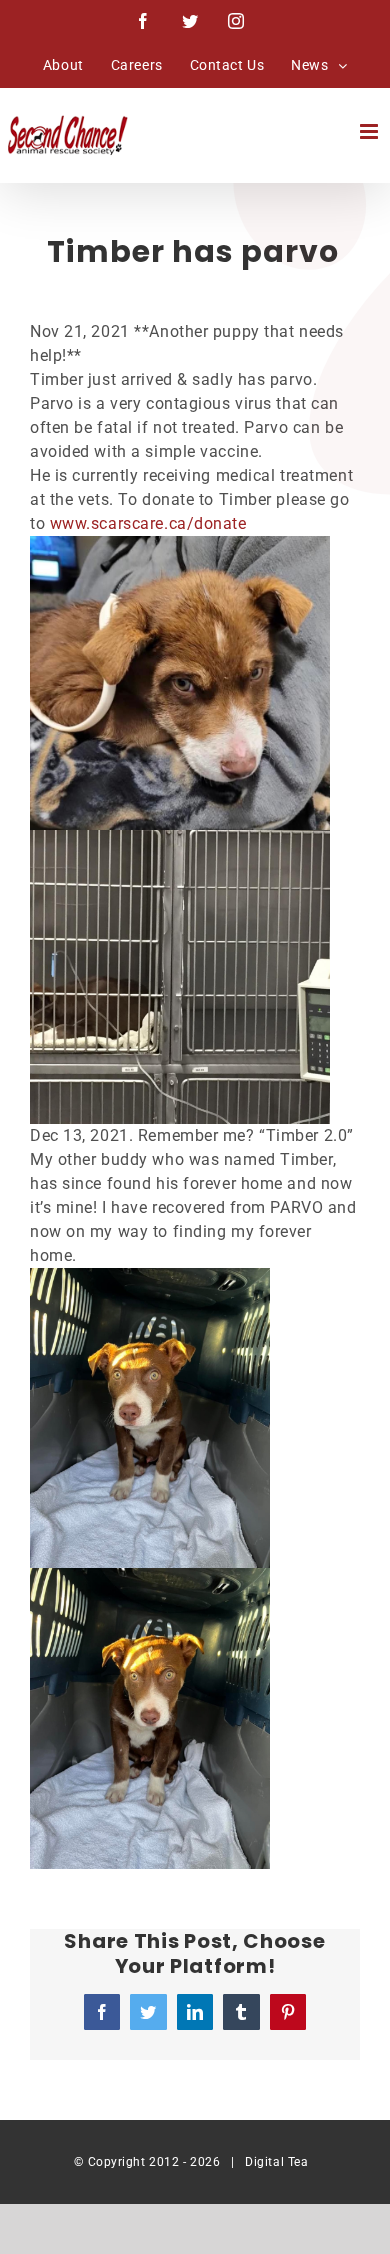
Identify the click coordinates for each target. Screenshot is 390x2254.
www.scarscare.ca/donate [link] (148, 523)
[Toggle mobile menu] (371, 131)
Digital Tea (276, 2162)
